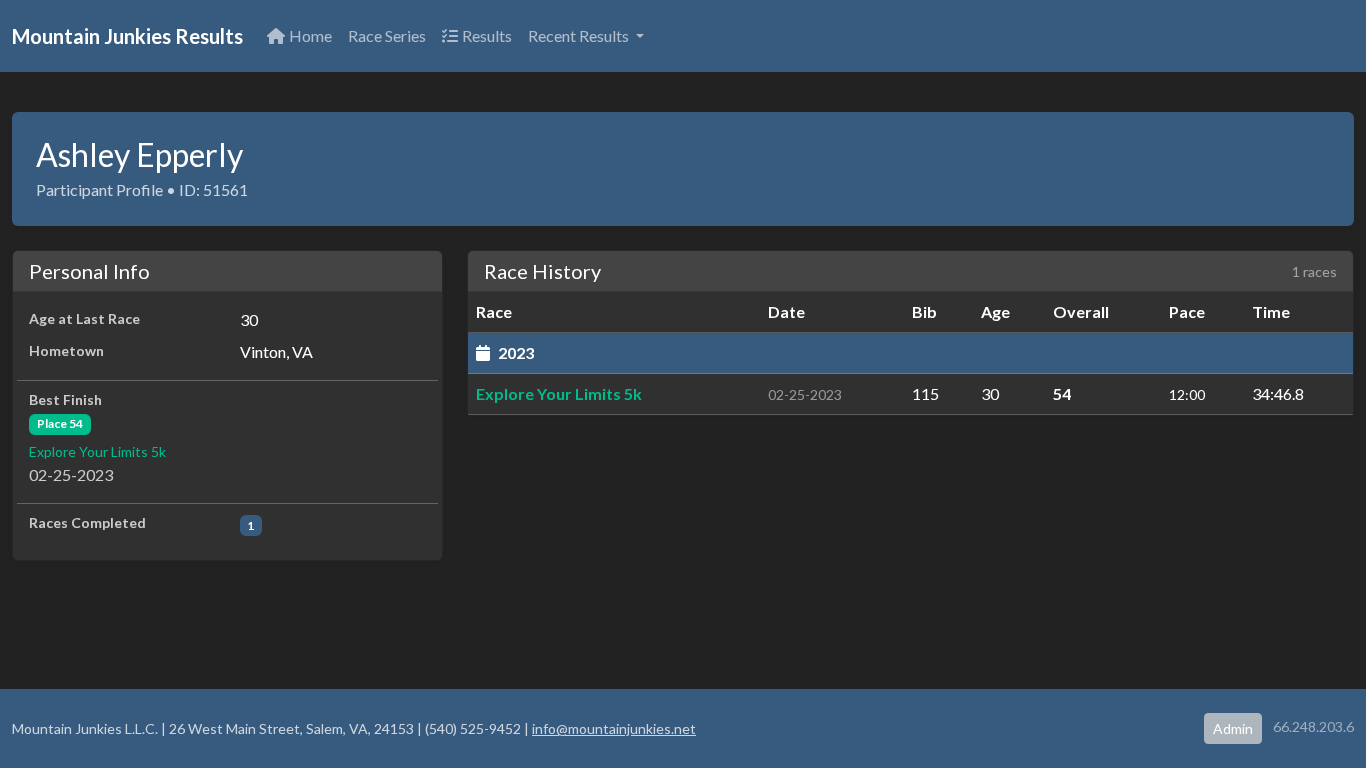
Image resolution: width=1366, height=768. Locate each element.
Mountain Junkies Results (127, 36)
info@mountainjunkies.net (614, 728)
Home (310, 35)
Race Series (387, 35)
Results (487, 35)
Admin (1233, 728)
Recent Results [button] (580, 35)
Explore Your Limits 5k (97, 451)
